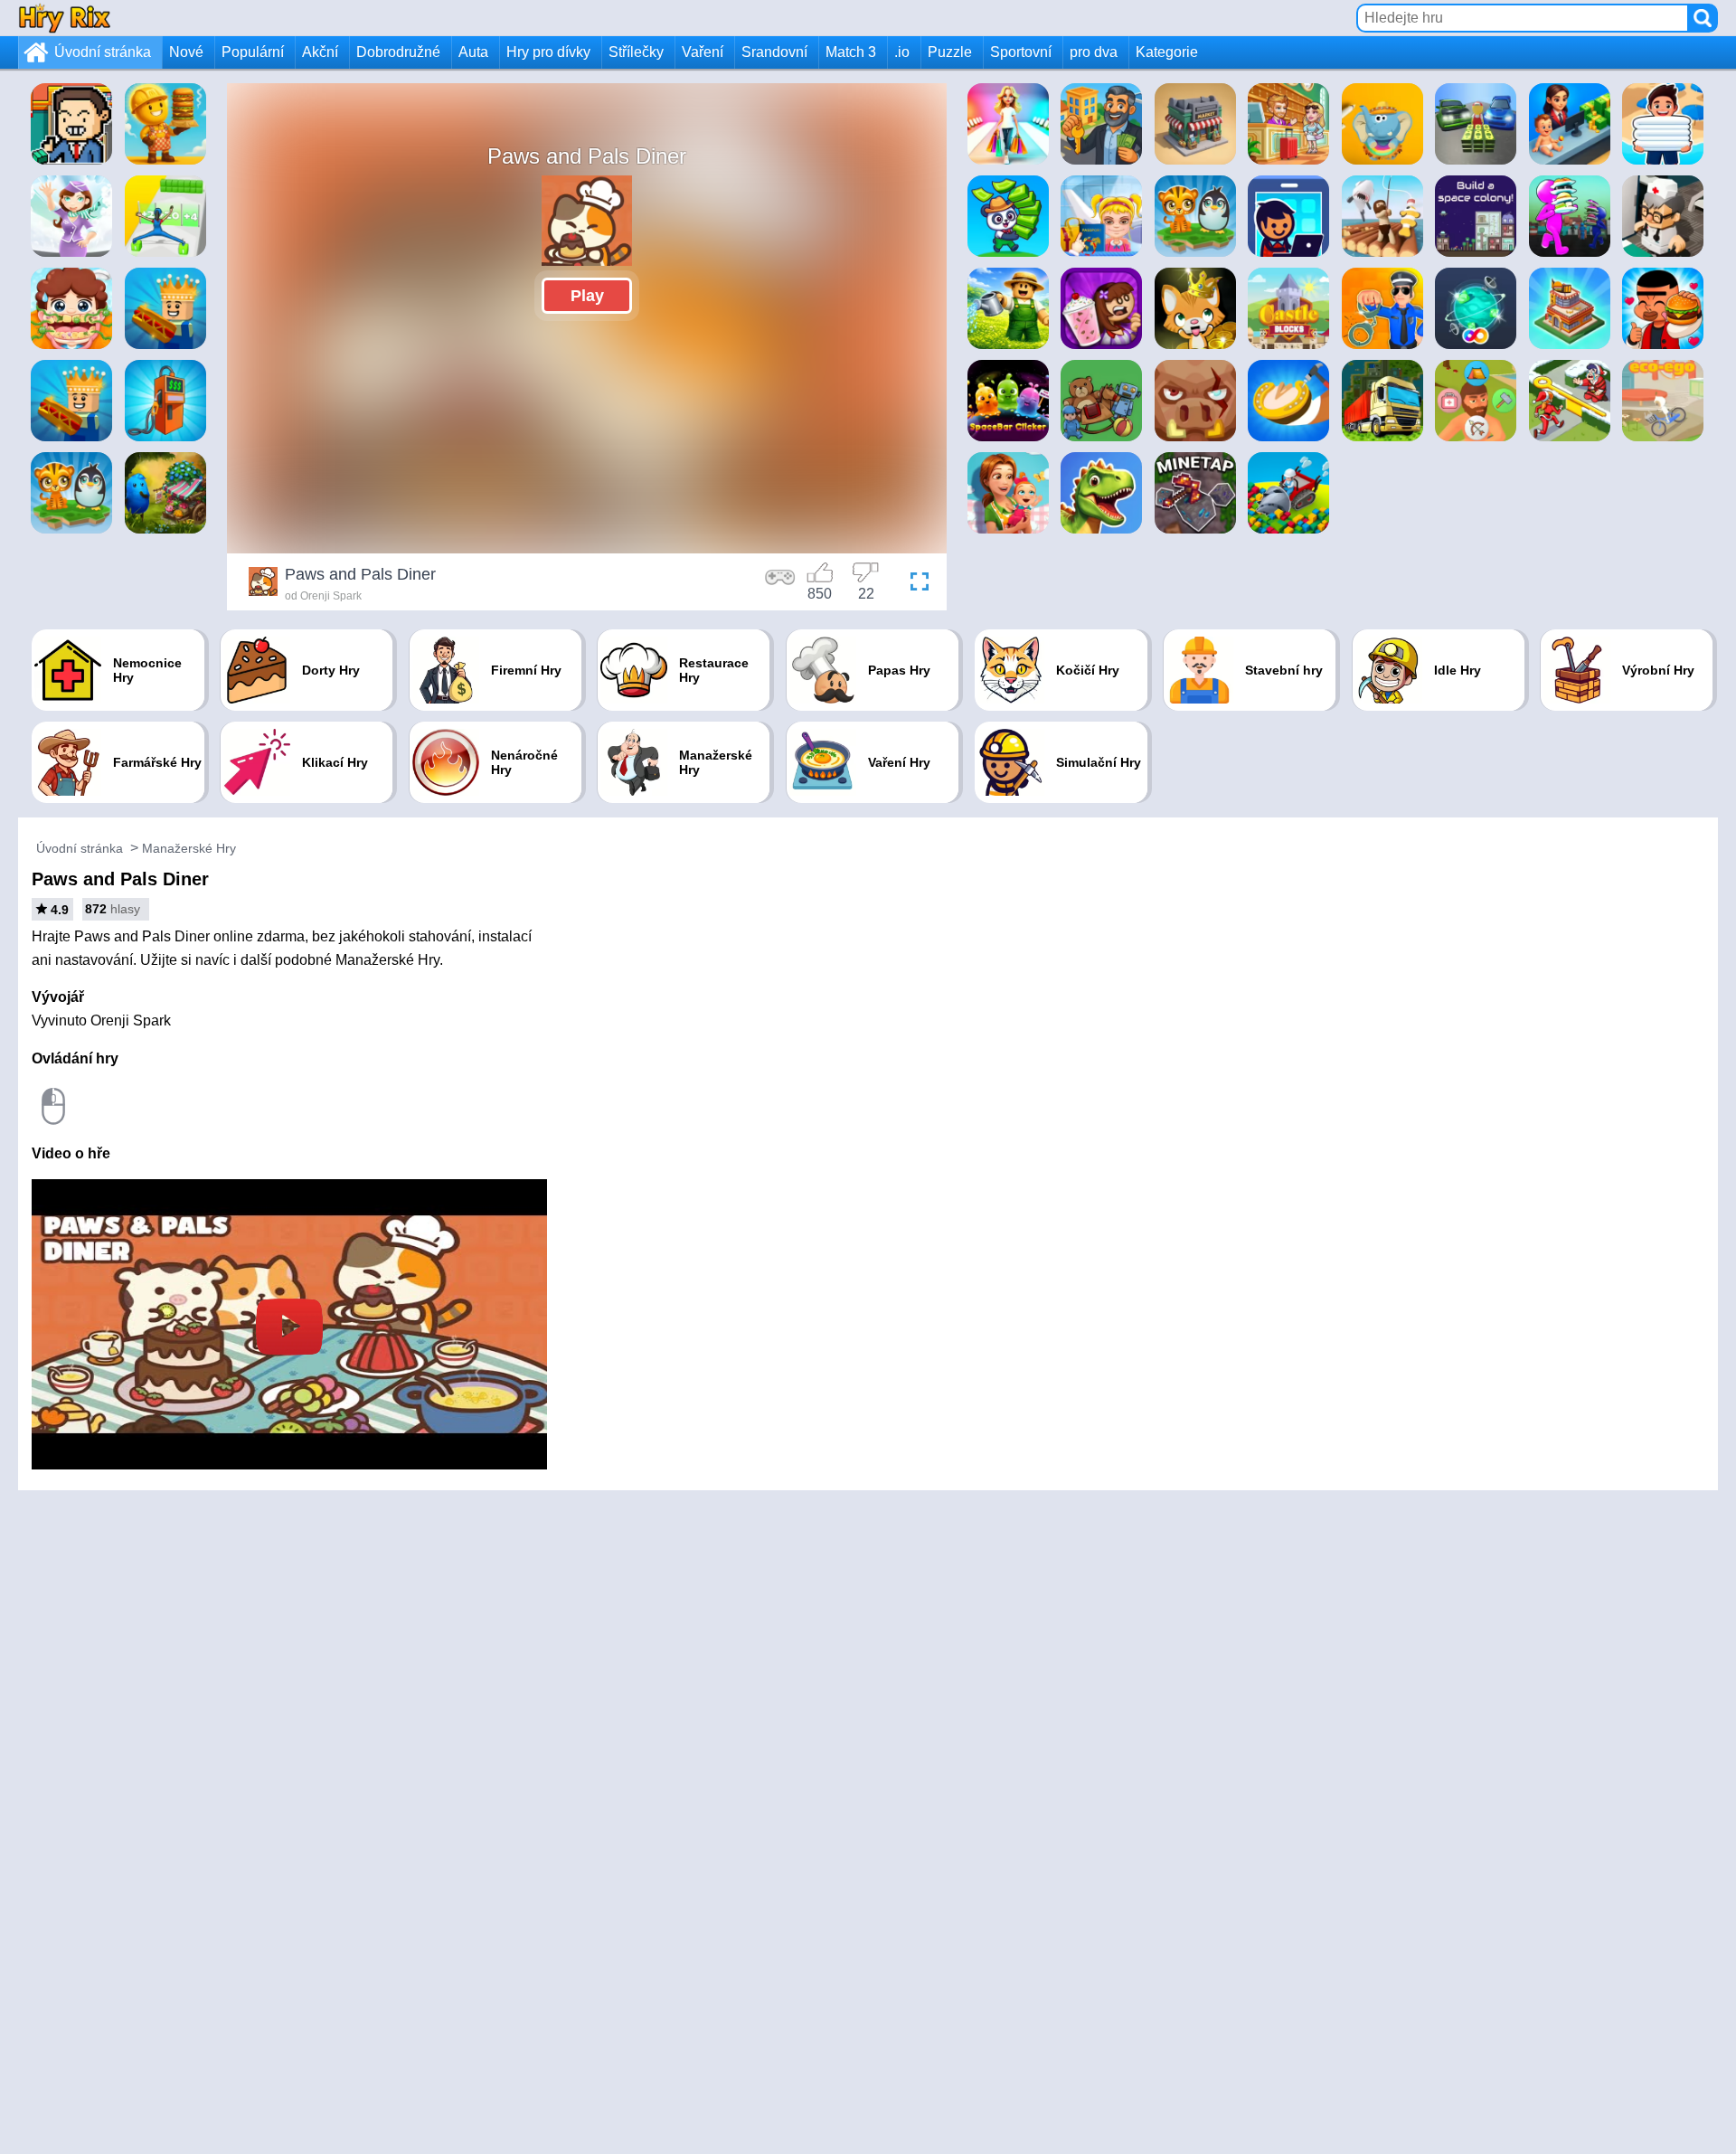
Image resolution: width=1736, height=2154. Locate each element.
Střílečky (636, 52)
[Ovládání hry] (780, 584)
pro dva (1094, 52)
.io (902, 52)
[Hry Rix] (64, 18)
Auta (473, 52)
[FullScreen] (915, 584)
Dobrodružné (398, 52)
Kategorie (1167, 52)
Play (587, 296)
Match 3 (851, 52)
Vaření (703, 52)
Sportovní (1021, 52)
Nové (186, 52)
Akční (320, 52)
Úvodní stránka (103, 52)
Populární (253, 52)
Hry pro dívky (548, 52)
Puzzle (950, 52)
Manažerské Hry (189, 848)
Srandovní (774, 52)
